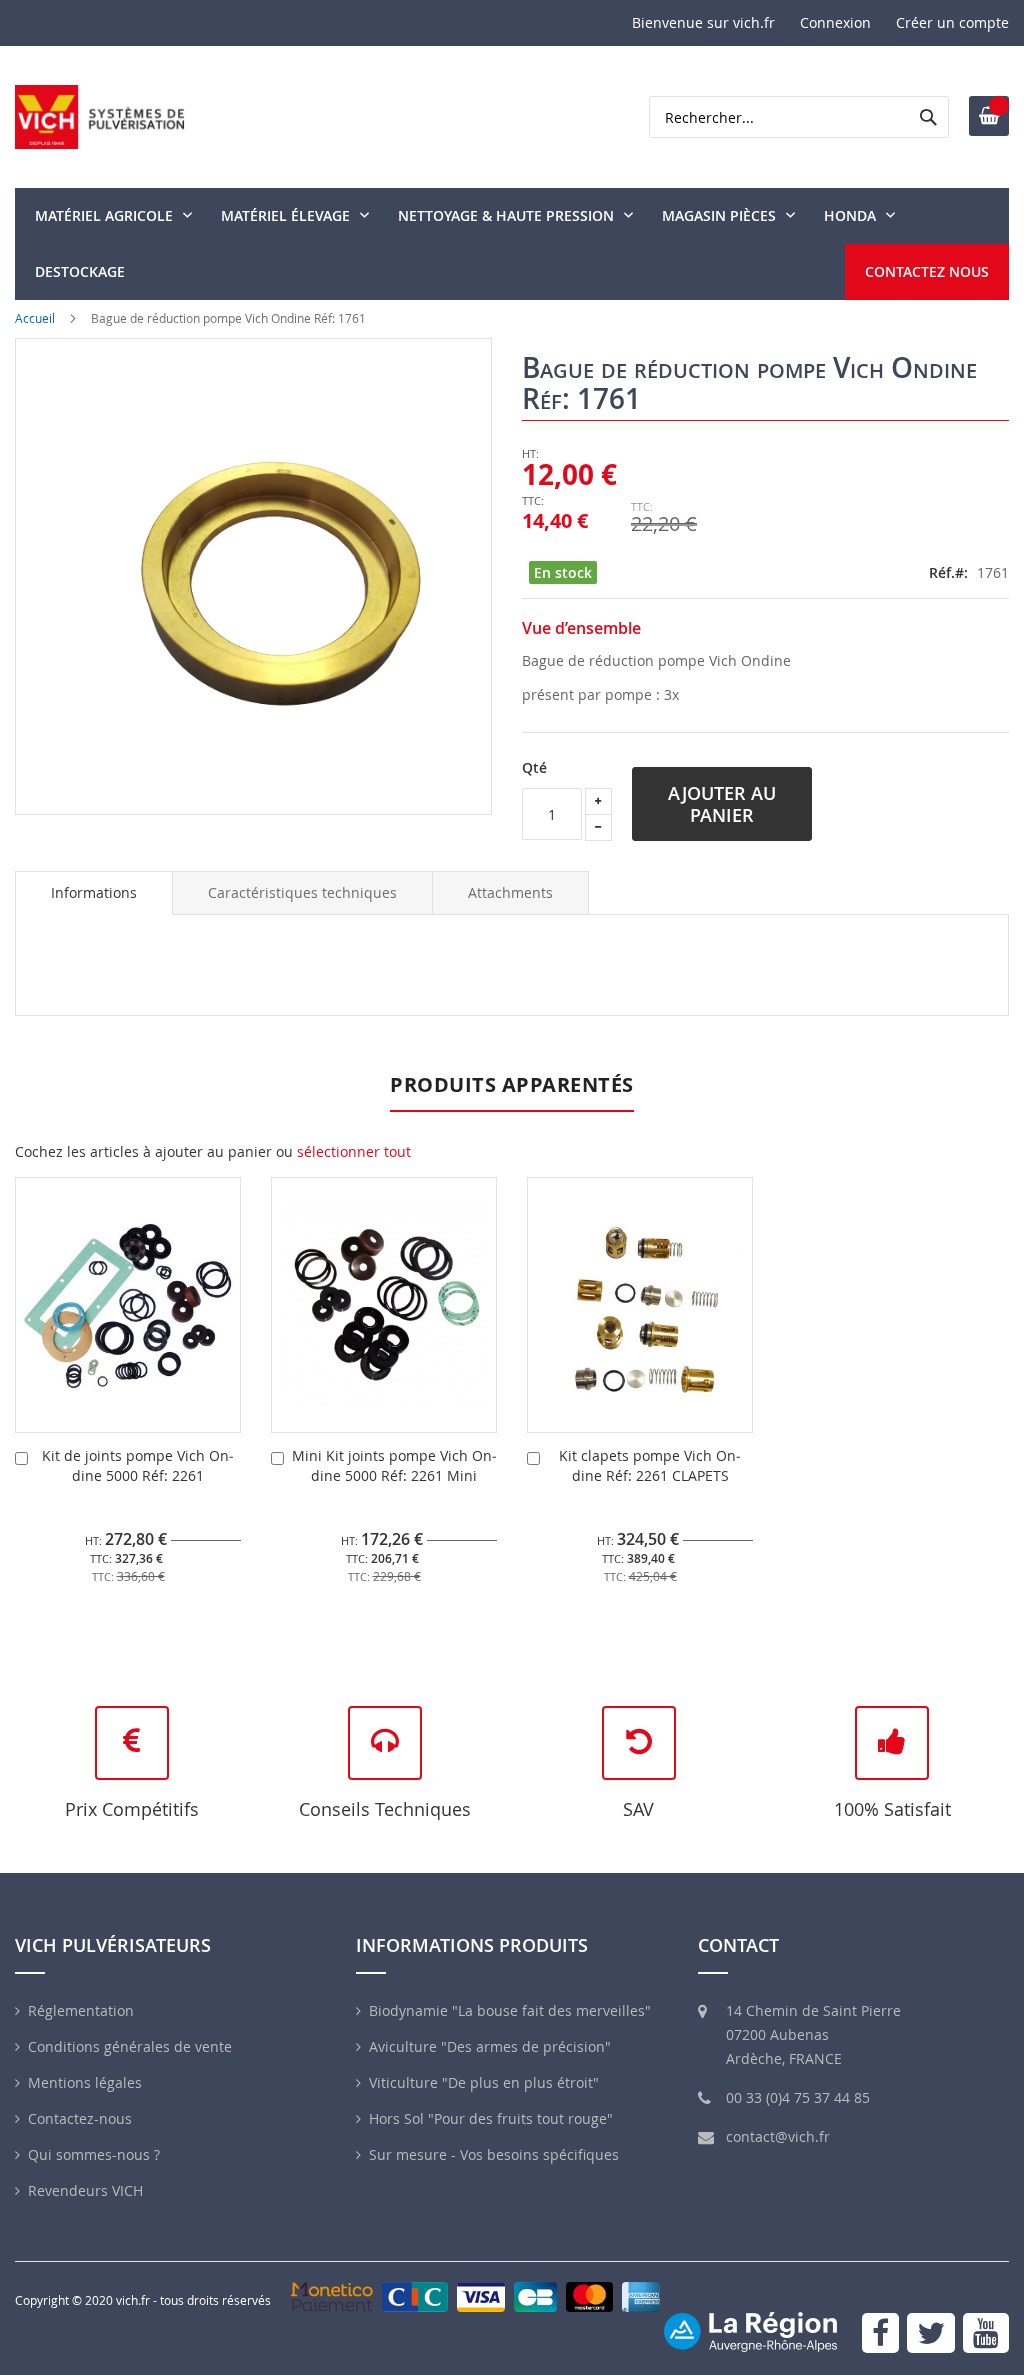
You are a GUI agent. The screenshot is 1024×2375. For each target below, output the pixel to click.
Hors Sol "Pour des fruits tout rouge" (491, 2118)
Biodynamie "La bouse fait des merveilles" (510, 2010)
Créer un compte (952, 22)
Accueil (35, 318)
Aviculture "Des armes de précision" (490, 2046)
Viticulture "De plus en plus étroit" (484, 2082)
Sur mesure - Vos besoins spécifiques (494, 2154)
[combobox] (799, 117)
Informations (94, 892)
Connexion (835, 22)
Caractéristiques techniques (302, 892)
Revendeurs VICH (85, 2190)
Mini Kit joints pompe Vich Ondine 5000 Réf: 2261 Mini (394, 1465)
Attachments (510, 892)
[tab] (94, 893)
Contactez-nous (80, 2118)
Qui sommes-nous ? (94, 2154)
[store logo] (100, 117)
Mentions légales (85, 2082)
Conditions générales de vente (130, 2046)
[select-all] (354, 1152)
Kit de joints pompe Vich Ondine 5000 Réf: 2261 (138, 1465)
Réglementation (81, 2010)
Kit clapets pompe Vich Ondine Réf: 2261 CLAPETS (650, 1465)
